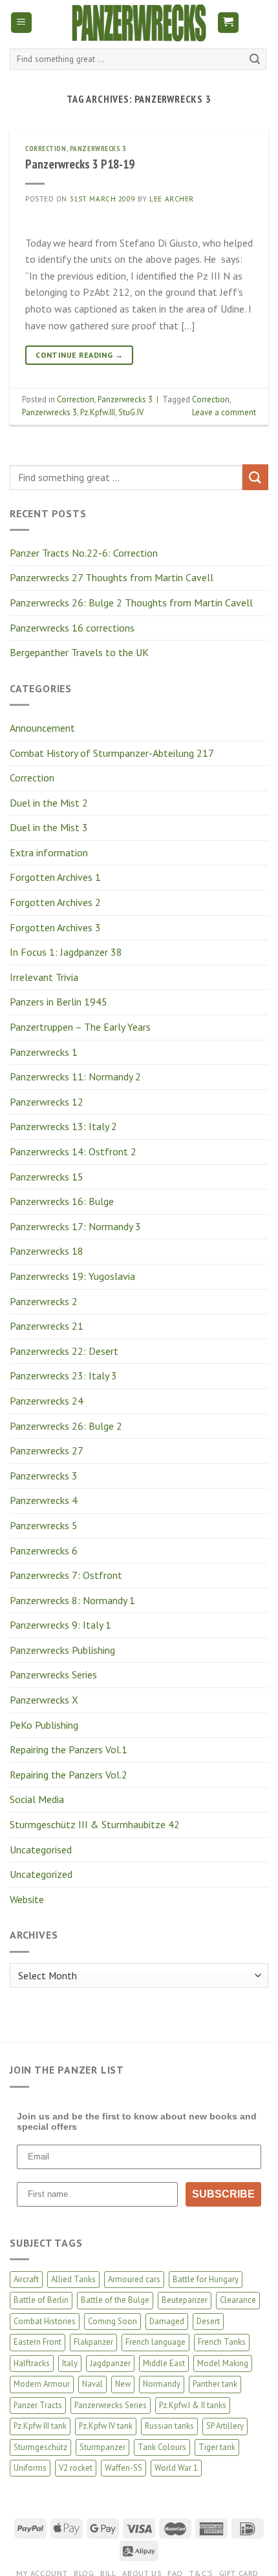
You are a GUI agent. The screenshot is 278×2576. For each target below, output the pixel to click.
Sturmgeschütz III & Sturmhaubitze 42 (95, 1824)
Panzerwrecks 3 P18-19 (80, 164)
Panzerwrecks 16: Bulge (62, 1201)
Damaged (167, 2321)
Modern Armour (42, 2384)
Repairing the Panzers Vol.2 (69, 1775)
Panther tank (215, 2384)
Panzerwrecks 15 (47, 1177)
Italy (70, 2363)
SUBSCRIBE (223, 2194)
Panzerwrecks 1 (44, 1052)
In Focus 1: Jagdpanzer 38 (66, 952)
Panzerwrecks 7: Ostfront (66, 1575)
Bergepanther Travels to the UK (79, 652)
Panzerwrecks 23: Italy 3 (63, 1376)
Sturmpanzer (102, 2447)
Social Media (37, 1799)
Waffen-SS (123, 2468)
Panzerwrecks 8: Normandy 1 (72, 1600)
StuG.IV (131, 412)
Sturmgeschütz (40, 2447)
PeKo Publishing (44, 1725)
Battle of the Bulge (115, 2300)
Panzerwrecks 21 (47, 1326)
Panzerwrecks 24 (47, 1401)
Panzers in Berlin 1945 (59, 1002)
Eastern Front (37, 2342)
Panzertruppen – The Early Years (80, 1027)
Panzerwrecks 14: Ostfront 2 (73, 1151)
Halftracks (32, 2363)
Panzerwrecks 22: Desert (64, 1351)
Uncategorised (41, 1850)
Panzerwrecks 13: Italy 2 (63, 1126)
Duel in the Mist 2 (49, 803)
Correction (32, 778)
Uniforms (30, 2468)
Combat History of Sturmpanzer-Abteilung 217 (112, 753)
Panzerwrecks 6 (44, 1551)
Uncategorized (41, 1874)
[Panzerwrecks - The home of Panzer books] (139, 23)
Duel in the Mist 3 (49, 827)
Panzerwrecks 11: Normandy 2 (75, 1077)
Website (27, 1899)
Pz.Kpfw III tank (40, 2426)
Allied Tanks (73, 2279)
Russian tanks (169, 2426)
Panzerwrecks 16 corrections (72, 628)
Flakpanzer (93, 2342)
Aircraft (26, 2279)
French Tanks (222, 2342)
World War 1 (176, 2468)
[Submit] (255, 59)
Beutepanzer (185, 2300)
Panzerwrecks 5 (44, 1525)
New (123, 2384)
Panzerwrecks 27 (47, 1450)
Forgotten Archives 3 (55, 927)
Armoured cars (134, 2279)
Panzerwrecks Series (53, 1674)
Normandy (162, 2384)
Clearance (238, 2300)
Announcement (42, 728)
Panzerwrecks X (44, 1700)
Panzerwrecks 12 (47, 1102)
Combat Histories (45, 2321)
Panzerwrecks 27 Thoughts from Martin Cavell (112, 577)
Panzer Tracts (38, 2405)
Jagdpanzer (110, 2363)
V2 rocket (76, 2468)
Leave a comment (224, 412)
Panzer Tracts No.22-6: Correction (84, 553)
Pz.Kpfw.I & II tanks (193, 2405)
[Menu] (22, 23)
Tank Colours (162, 2447)
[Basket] (229, 23)
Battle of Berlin (41, 2300)
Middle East (164, 2363)
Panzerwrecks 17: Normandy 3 (75, 1226)
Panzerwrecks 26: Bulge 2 (66, 1426)
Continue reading (79, 355)
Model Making (223, 2363)
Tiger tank (217, 2447)
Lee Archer (172, 199)
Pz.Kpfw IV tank (106, 2426)
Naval (92, 2384)
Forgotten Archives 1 (55, 877)
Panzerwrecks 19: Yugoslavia (72, 1276)
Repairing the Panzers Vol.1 (69, 1749)
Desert (208, 2321)
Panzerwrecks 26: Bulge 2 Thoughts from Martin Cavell (131, 603)
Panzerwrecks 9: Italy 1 (60, 1625)
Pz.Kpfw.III (98, 412)
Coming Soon (112, 2321)
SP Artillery (225, 2426)
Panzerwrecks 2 (44, 1301)
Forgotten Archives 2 (55, 902)
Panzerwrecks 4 (44, 1500)
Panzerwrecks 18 (47, 1251)
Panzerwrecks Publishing (62, 1650)
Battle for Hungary (206, 2279)
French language (155, 2342)
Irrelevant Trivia (44, 977)
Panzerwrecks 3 (44, 1476)
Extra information (49, 852)
